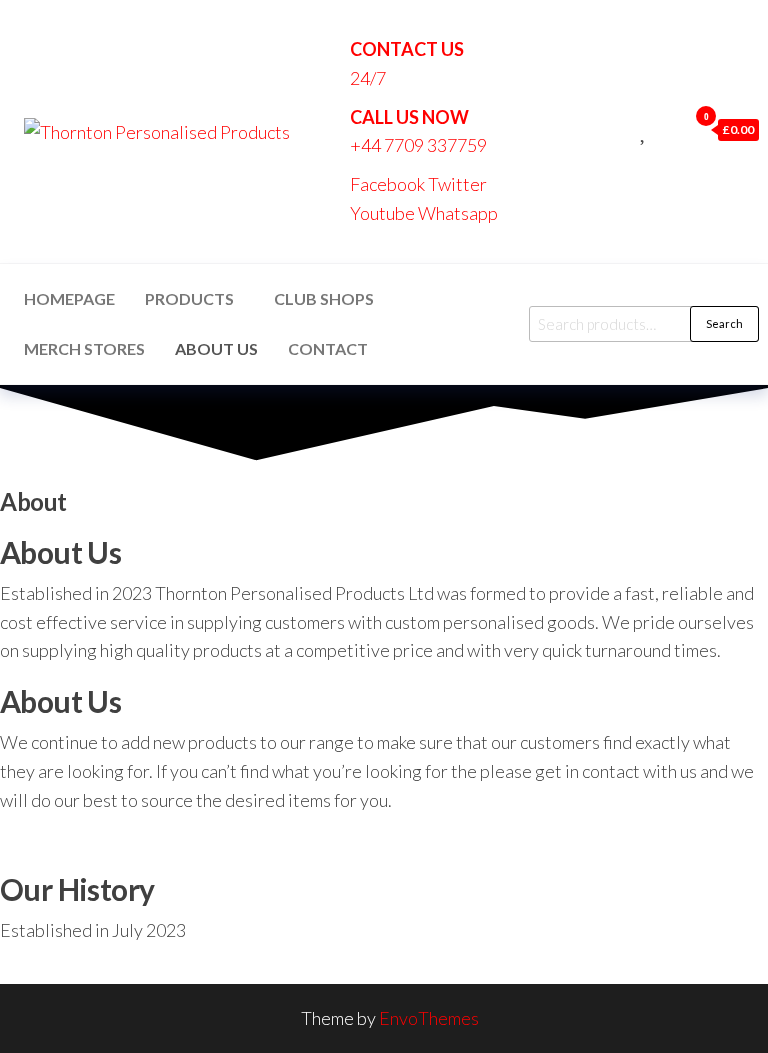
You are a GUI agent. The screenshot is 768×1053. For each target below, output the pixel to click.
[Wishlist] (644, 129)
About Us (216, 348)
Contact (328, 348)
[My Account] (667, 129)
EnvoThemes (429, 1018)
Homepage (69, 298)
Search (724, 323)
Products (189, 298)
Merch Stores (84, 348)
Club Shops (324, 298)
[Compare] (622, 129)
